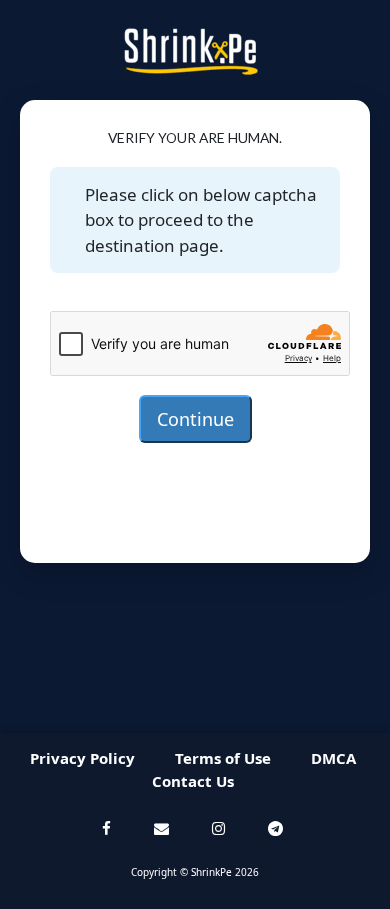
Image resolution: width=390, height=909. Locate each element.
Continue (195, 419)
